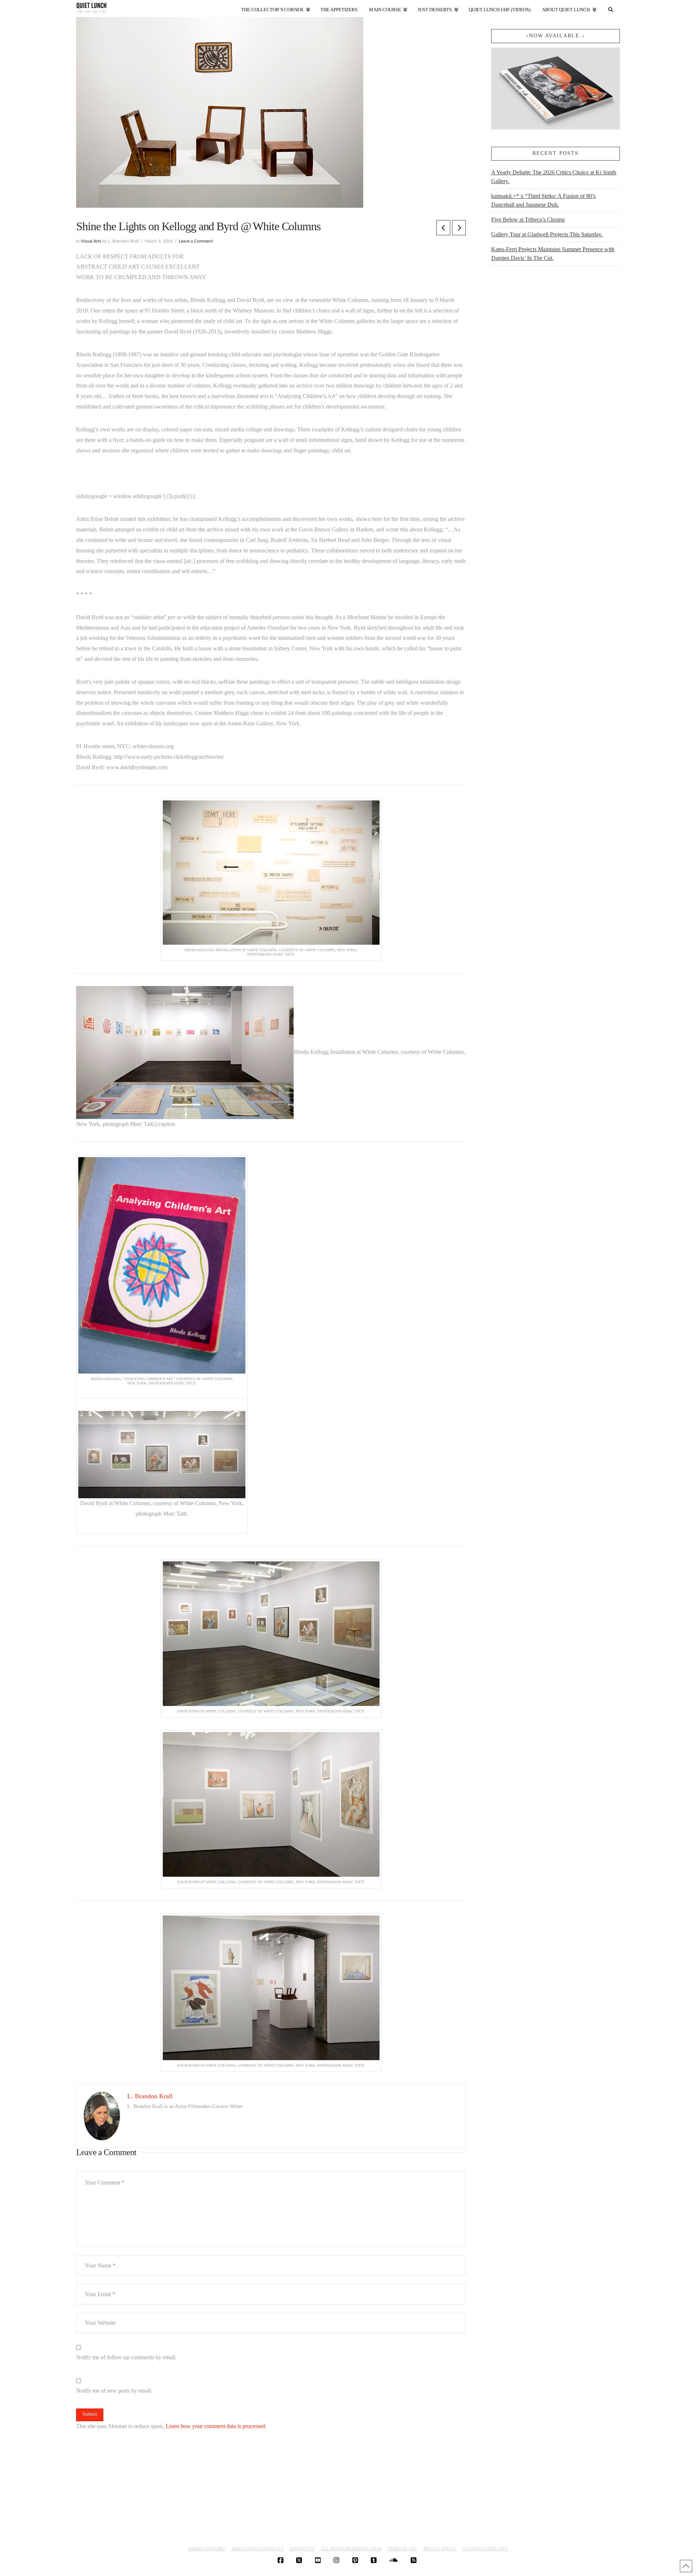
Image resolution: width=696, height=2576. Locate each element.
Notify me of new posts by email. (114, 2391)
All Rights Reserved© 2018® (351, 2549)
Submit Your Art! (207, 2549)
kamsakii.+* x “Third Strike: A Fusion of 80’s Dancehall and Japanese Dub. (543, 200)
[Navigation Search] (611, 8)
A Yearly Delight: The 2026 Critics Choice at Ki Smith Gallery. (554, 177)
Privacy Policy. (440, 2549)
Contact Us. (302, 2549)
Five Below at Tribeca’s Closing (528, 220)
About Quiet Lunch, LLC (258, 2549)
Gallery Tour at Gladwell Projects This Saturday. (547, 234)
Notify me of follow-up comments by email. (126, 2357)
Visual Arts (91, 241)
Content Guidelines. (485, 2549)
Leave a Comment (196, 241)
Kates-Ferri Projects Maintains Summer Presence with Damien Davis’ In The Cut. (553, 254)
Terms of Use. (403, 2549)
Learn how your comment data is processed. (216, 2426)
